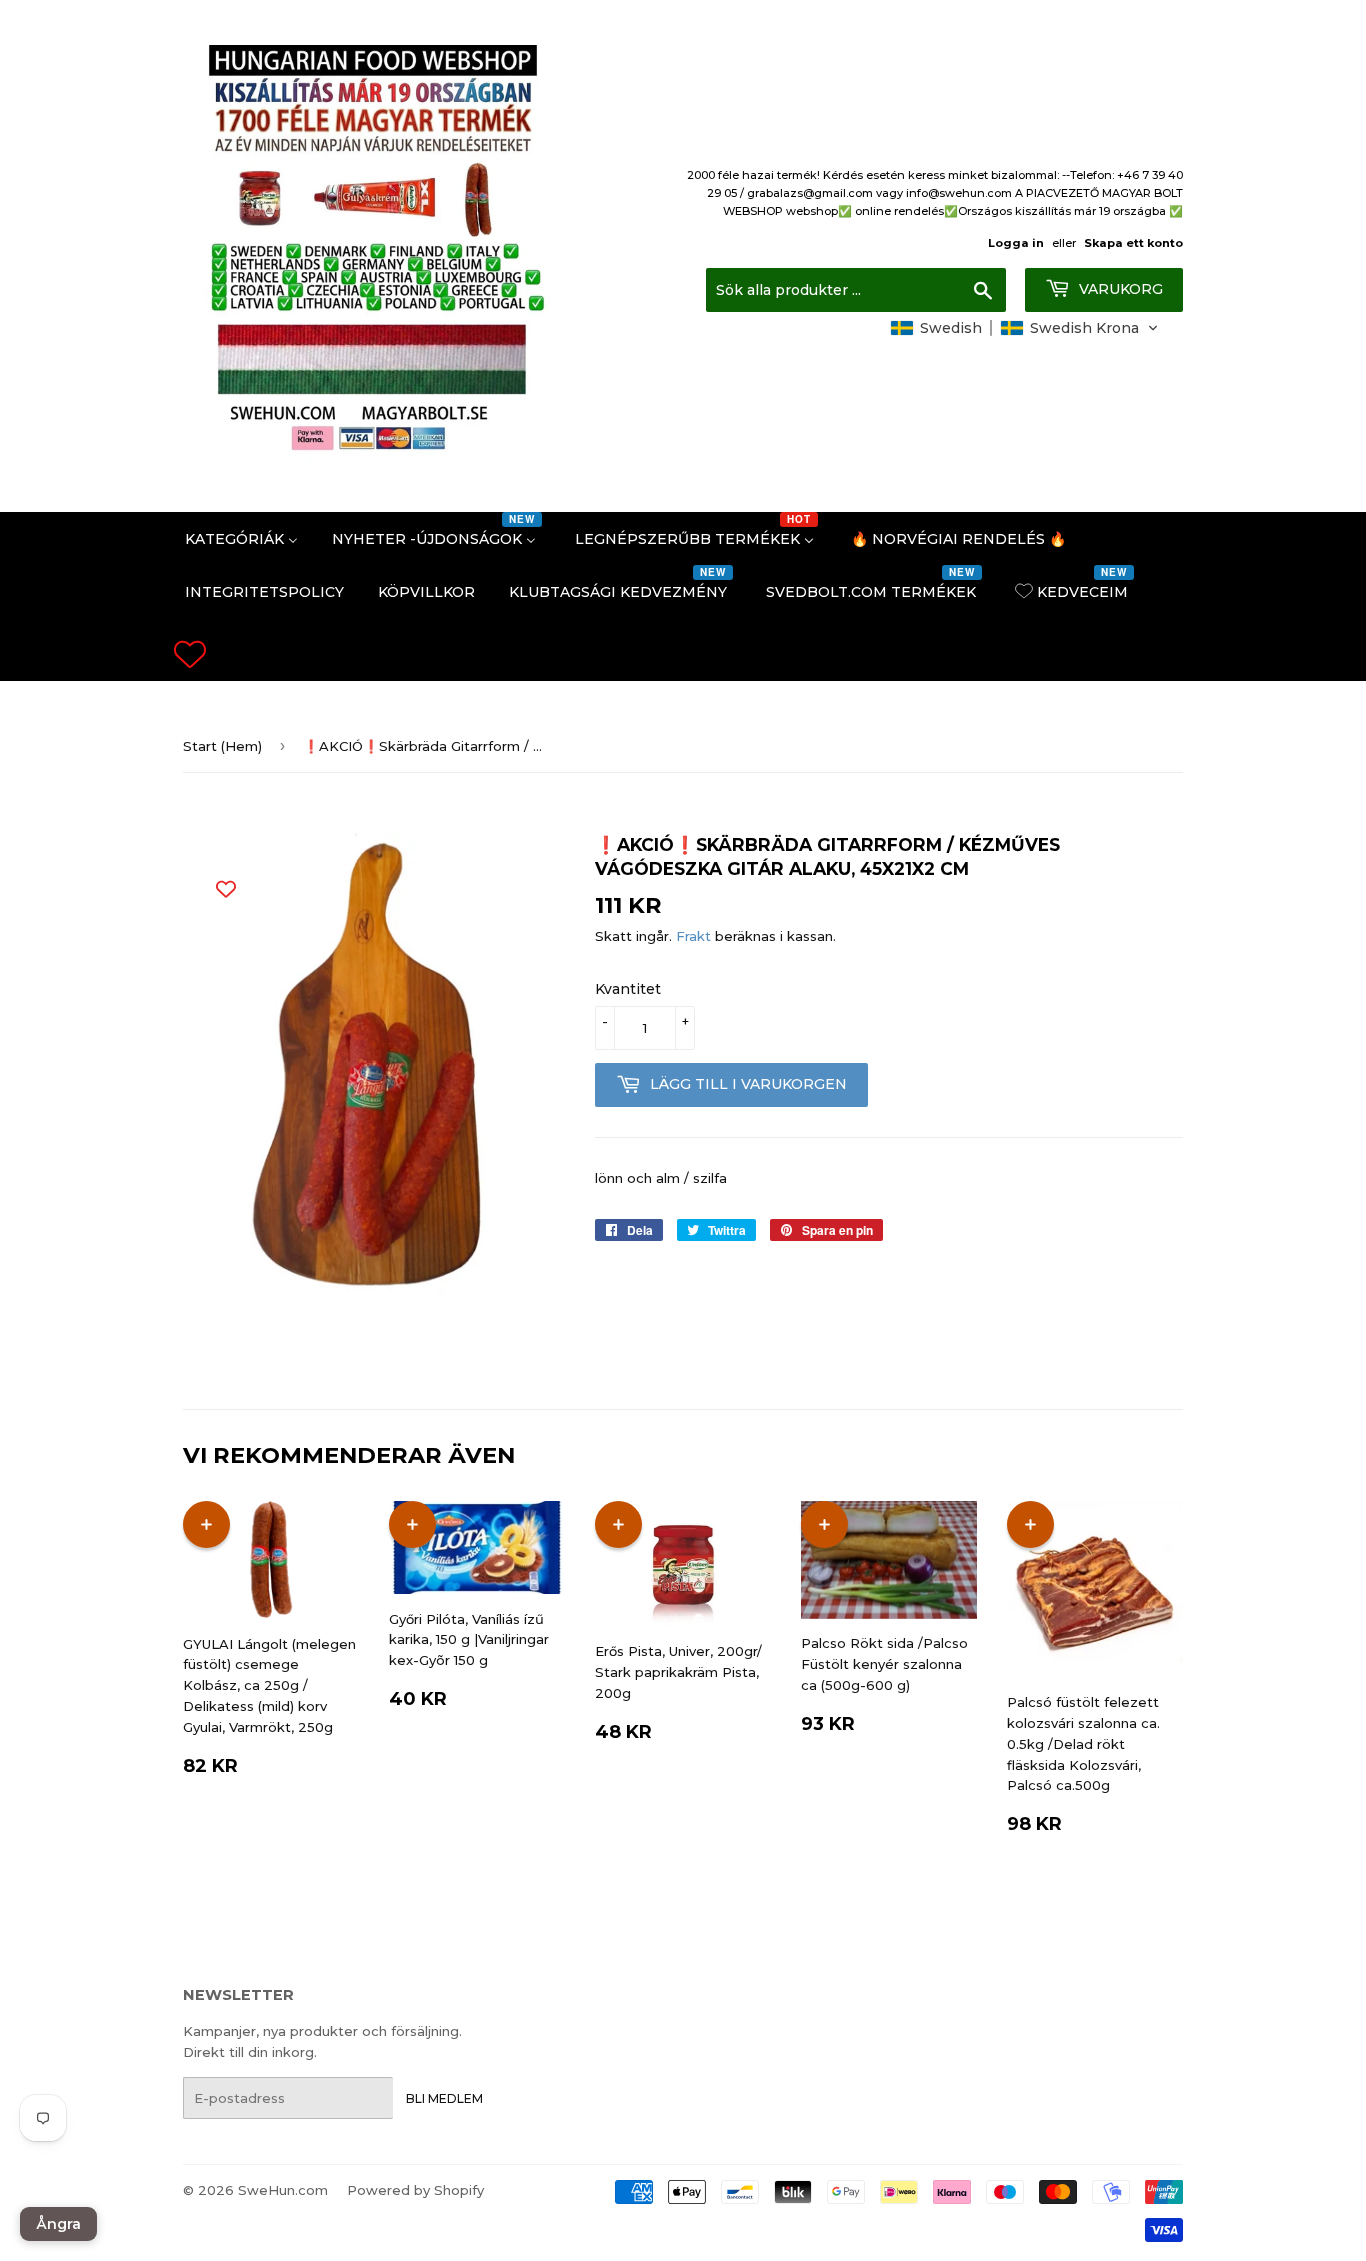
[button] (1024, 328)
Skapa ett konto (1133, 243)
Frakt (693, 936)
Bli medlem (444, 2098)
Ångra (58, 2224)
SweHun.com (283, 2190)
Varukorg (1119, 289)
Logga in (1016, 243)
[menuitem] (241, 538)
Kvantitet (628, 989)
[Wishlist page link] (190, 654)
